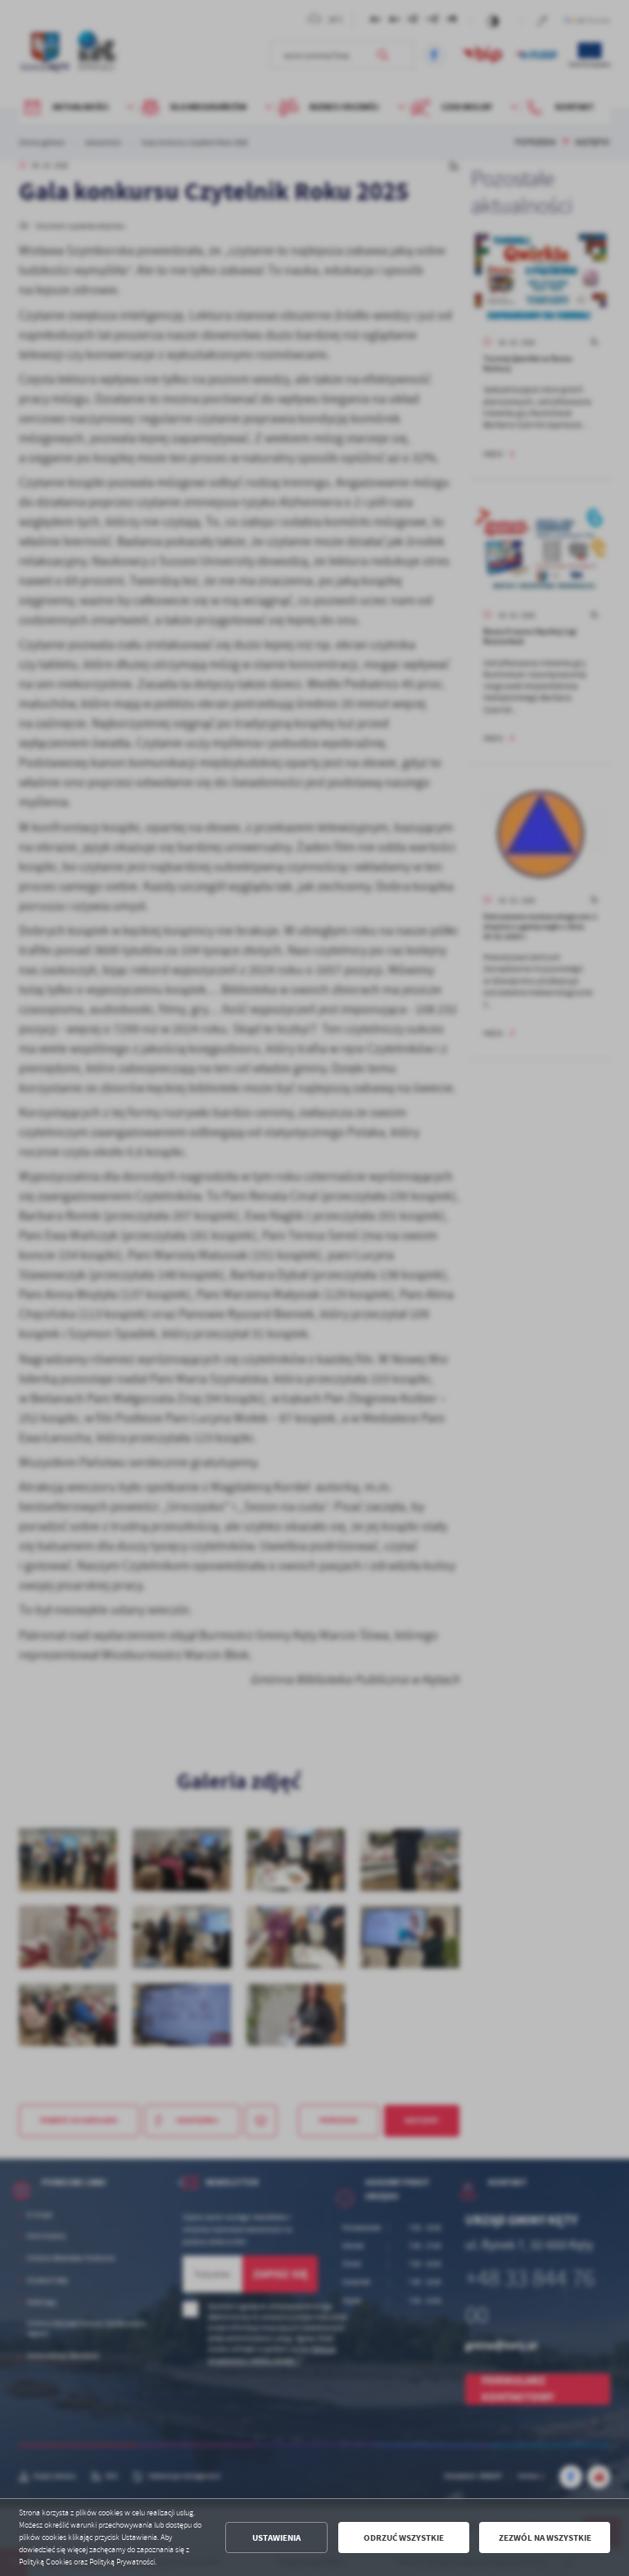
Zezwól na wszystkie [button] (545, 2538)
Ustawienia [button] (276, 2538)
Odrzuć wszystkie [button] (404, 2538)
